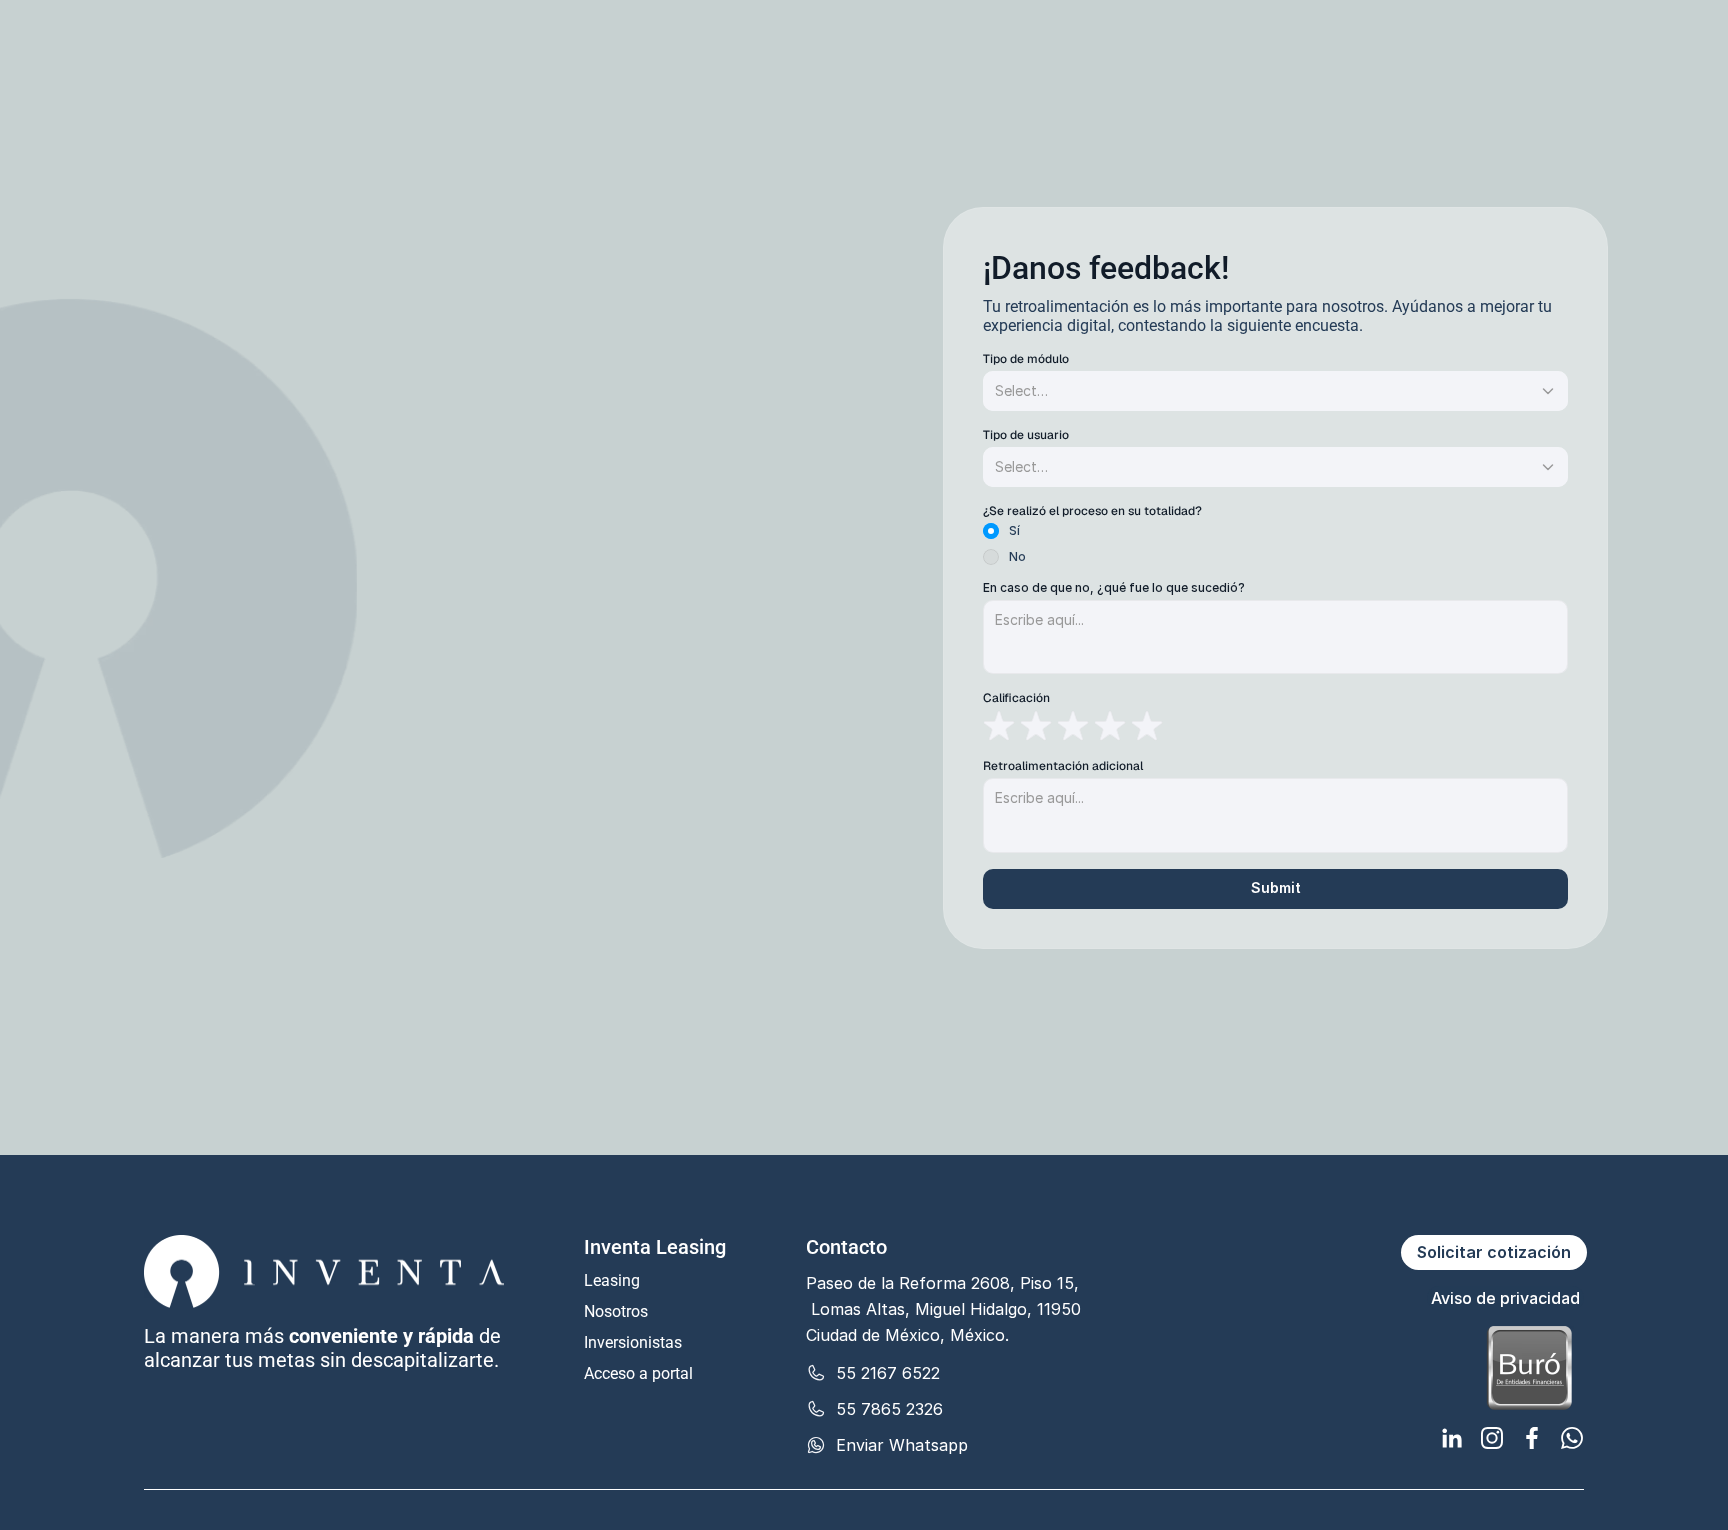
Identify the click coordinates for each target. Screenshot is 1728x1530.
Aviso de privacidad (1505, 1298)
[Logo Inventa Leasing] (223, 32)
